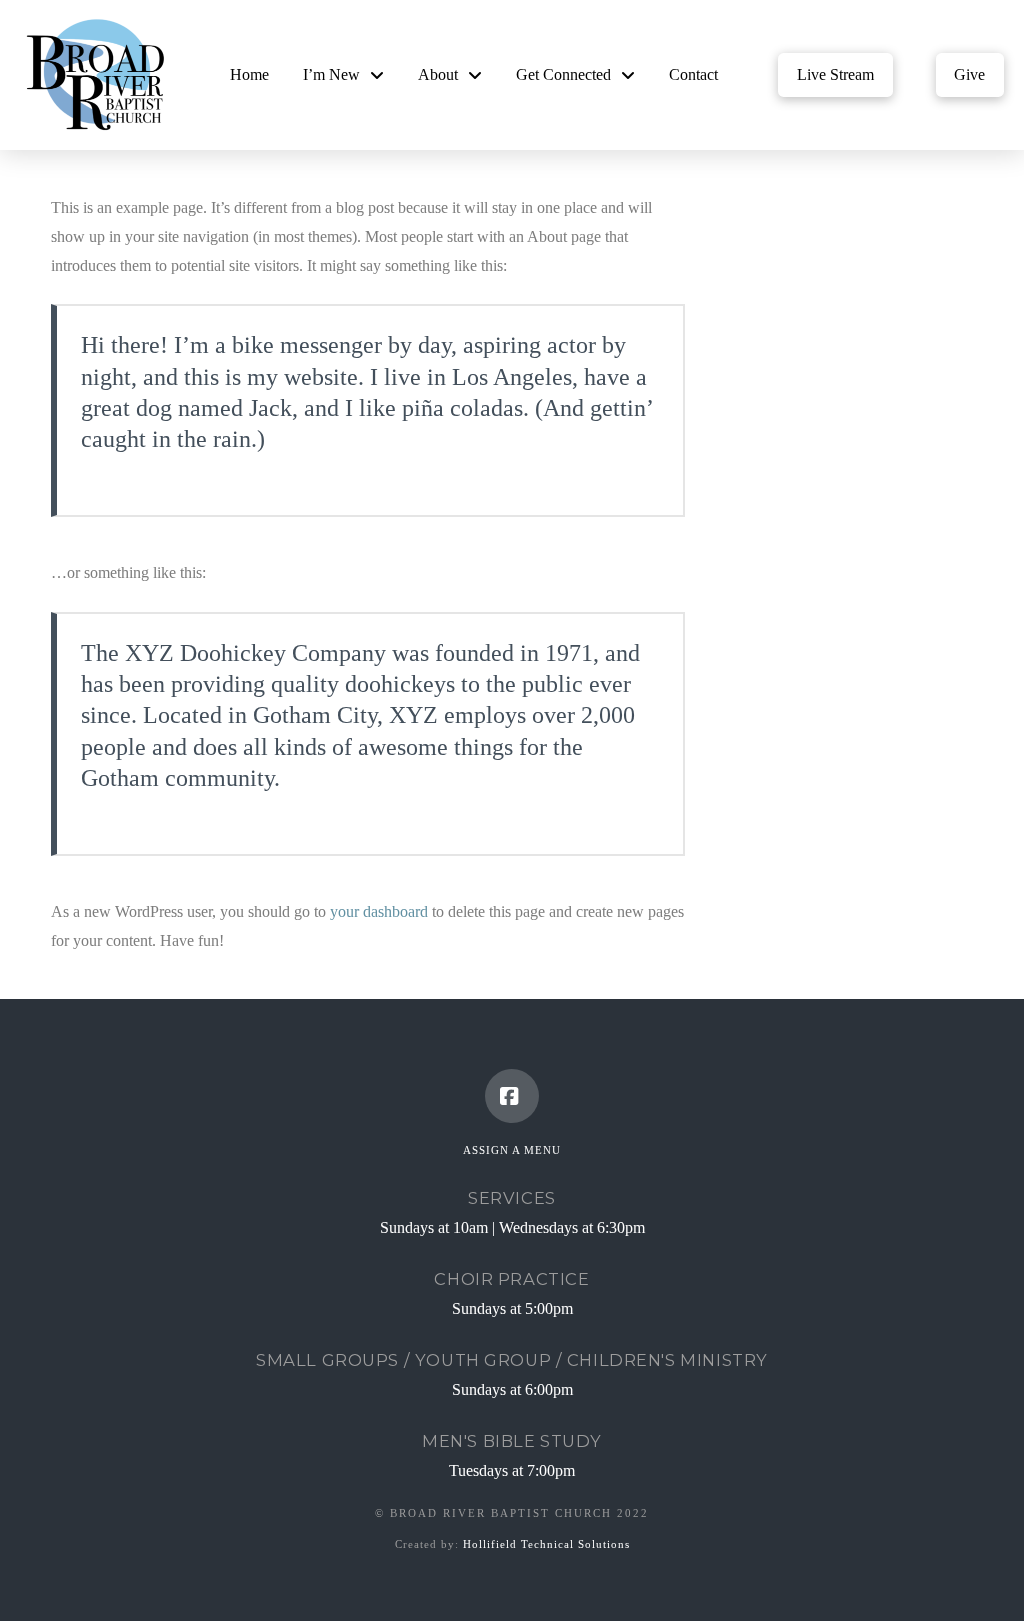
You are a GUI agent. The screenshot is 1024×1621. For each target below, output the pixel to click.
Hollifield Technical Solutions (546, 1544)
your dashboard (379, 911)
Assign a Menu (512, 1150)
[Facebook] (512, 1096)
